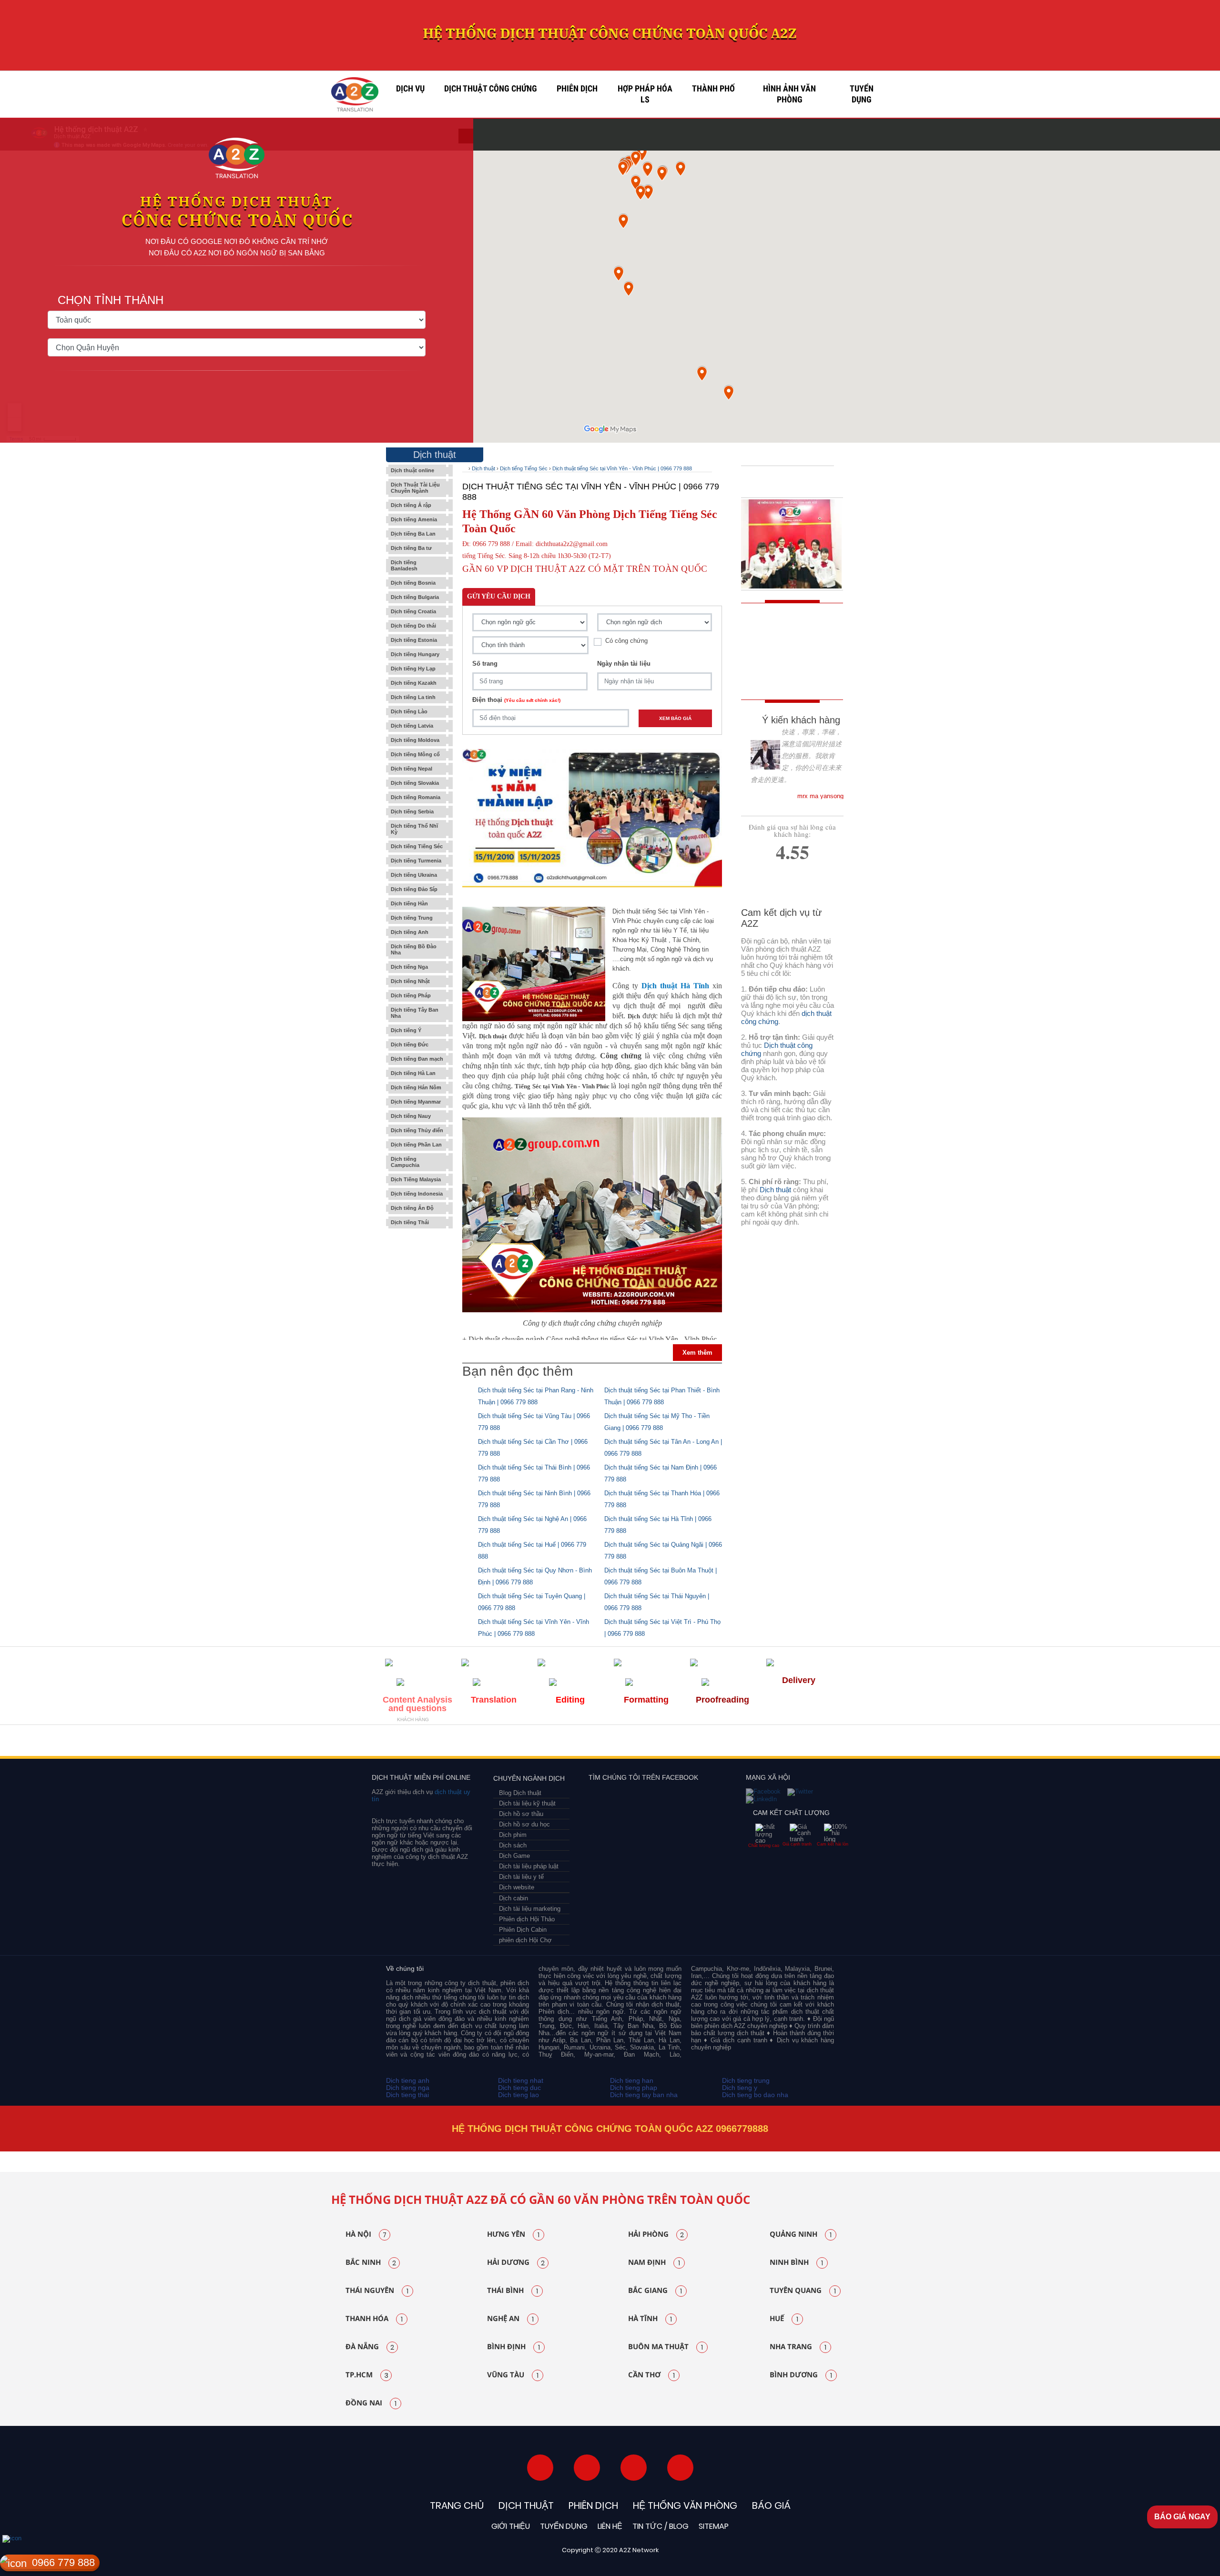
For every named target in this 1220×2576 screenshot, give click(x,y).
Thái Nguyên (377, 2291)
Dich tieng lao (518, 2095)
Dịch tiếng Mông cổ (415, 754)
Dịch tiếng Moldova (415, 740)
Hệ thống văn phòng (685, 2505)
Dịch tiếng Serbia (412, 811)
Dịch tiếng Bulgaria (415, 597)
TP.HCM (367, 2375)
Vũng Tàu (513, 2375)
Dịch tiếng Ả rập (411, 505)
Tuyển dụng (862, 94)
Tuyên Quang (803, 2291)
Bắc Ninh (371, 2262)
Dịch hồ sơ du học (524, 1824)
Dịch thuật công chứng (491, 89)
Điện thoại (516, 700)
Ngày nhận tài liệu (624, 664)
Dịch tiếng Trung (412, 918)
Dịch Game (514, 1856)
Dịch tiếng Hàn (409, 903)
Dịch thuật (483, 468)
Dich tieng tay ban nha (644, 2095)
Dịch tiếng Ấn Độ (412, 1208)
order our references (794, 675)
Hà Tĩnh (650, 2319)
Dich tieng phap (634, 2088)
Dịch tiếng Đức (410, 1045)
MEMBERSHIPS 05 (607, 1743)
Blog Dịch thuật (520, 1793)
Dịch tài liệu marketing (530, 1909)
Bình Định (513, 2347)
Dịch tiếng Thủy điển (417, 1130)
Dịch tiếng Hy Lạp (413, 669)
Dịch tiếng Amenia (414, 519)
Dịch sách (513, 1845)
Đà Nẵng (370, 2347)
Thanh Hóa (374, 2319)
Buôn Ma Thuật (666, 2347)
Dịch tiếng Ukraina (414, 875)
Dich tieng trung (746, 2080)
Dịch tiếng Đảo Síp (414, 889)
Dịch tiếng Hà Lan (413, 1073)
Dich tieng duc (519, 2088)
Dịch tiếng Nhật (410, 981)
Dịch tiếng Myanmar (416, 1102)
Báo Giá (771, 2505)
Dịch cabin (513, 1898)
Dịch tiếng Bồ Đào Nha (414, 949)
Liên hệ (610, 2526)
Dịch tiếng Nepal (412, 769)
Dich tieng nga (408, 2088)
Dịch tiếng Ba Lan (413, 534)
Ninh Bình (796, 2262)
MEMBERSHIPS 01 (409, 1743)
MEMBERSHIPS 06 (691, 1743)
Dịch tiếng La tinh (413, 697)
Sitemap (714, 2526)
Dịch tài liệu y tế (521, 1877)
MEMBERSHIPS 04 (545, 1743)
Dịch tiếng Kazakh (414, 683)
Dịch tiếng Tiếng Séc (417, 846)
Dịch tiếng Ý (406, 1030)
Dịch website (517, 1887)
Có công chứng (626, 641)
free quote (786, 632)
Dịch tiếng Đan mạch (417, 1059)
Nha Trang (798, 2347)
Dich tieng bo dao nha (755, 2095)
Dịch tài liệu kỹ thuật (527, 1803)
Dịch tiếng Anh (410, 932)
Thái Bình (513, 2291)
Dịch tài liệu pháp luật (529, 1866)
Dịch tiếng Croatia (413, 611)
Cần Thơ (651, 2375)
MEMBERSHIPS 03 (496, 1743)
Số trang (485, 664)
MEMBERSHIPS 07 (788, 1743)
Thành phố (713, 89)
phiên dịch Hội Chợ (525, 1940)
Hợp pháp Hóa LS (645, 94)
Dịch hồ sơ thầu (521, 1814)
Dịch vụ (410, 89)
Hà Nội (366, 2234)
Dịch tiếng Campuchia (405, 1162)
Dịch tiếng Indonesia (417, 1194)
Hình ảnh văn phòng (789, 94)
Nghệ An (510, 2319)
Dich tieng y (740, 2088)
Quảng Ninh (801, 2234)
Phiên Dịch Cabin (523, 1930)
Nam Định (654, 2262)
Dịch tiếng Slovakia (415, 783)
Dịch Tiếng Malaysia (416, 1179)
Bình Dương (801, 2375)
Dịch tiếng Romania (416, 797)
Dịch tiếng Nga (409, 967)
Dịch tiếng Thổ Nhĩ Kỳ (414, 829)
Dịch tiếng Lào (409, 711)
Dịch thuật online (412, 470)
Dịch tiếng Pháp (411, 995)
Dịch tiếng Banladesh (404, 565)
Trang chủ (457, 2505)
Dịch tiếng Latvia (412, 726)
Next (910, 2151)
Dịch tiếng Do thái (413, 626)
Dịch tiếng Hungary (415, 654)
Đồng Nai (371, 2403)
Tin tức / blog (661, 2526)
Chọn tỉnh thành (111, 300)
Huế (784, 2319)
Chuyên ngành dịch (529, 1778)
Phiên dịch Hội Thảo (527, 1919)
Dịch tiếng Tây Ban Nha (415, 1013)
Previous (312, 2151)
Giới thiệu (511, 2526)
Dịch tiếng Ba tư (411, 548)
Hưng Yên (513, 2234)
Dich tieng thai (407, 2095)
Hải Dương (516, 2262)
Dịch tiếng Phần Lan (416, 1145)
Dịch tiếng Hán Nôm (416, 1087)
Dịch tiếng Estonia (414, 640)
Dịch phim (513, 1835)
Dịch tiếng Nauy (411, 1116)
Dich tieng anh (408, 2080)
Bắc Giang (655, 2291)
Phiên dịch (577, 89)
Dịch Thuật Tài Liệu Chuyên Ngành (415, 488)
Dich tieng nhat (521, 2080)
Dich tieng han (632, 2080)
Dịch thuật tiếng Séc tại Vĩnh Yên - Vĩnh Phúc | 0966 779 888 (622, 468)
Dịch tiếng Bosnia (413, 583)
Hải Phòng (656, 2234)
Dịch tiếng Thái (410, 1222)
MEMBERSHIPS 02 (454, 1743)
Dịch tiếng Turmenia (416, 861)
